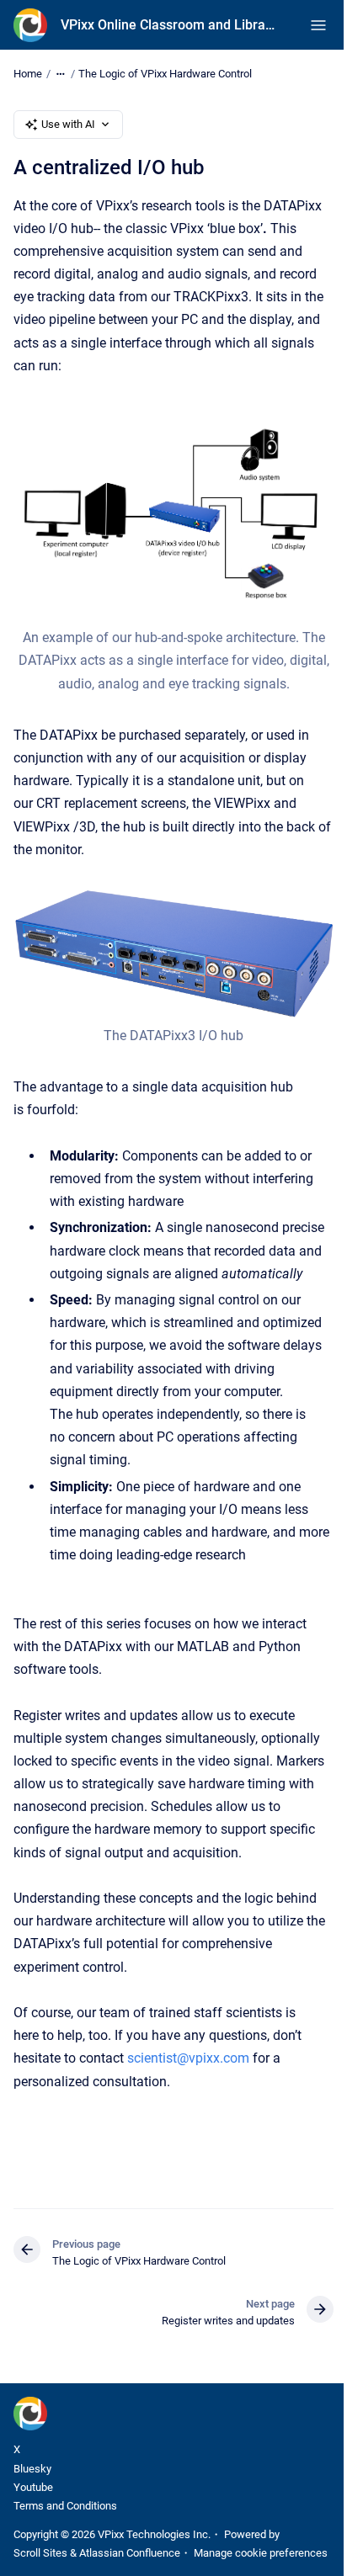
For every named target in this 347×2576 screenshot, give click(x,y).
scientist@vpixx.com (188, 2058)
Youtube (33, 2487)
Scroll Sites (40, 2553)
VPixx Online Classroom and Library (168, 25)
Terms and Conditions (65, 2506)
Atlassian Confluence (130, 2553)
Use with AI (68, 124)
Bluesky (32, 2469)
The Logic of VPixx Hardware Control (165, 74)
